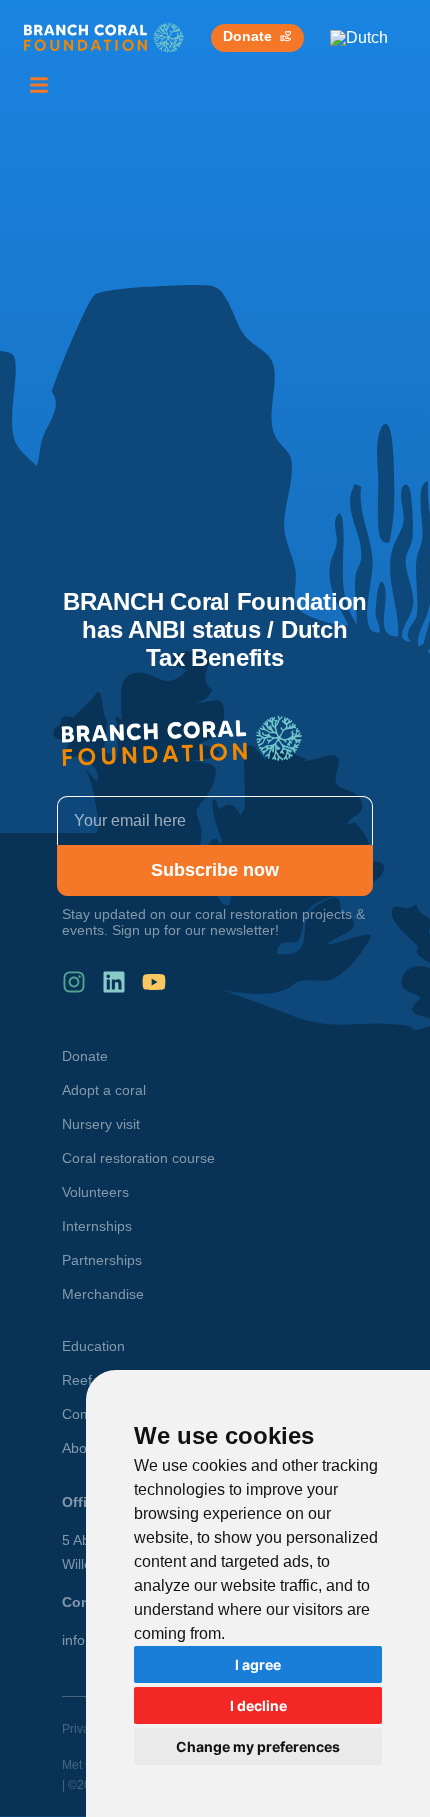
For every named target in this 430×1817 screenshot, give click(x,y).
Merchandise (103, 1294)
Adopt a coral (104, 1090)
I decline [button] (258, 1705)
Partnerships (102, 1260)
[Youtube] (154, 982)
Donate (85, 1056)
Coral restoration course (138, 1158)
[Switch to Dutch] (359, 38)
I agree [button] (258, 1664)
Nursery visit (101, 1124)
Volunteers (95, 1192)
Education (93, 1346)
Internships (97, 1226)
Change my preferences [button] (258, 1746)
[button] (39, 85)
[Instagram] (74, 982)
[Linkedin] (114, 982)
